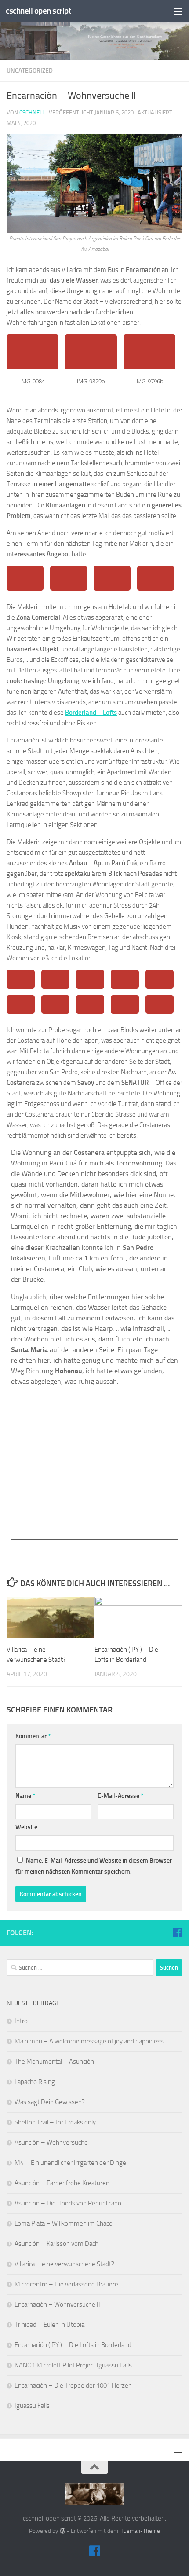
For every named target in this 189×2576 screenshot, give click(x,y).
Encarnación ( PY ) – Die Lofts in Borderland (73, 2345)
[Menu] (178, 11)
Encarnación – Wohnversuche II (57, 2304)
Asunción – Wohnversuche (51, 2142)
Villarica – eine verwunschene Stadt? (64, 2264)
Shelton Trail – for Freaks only (55, 2122)
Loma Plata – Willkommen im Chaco (64, 2223)
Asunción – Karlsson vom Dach (56, 2244)
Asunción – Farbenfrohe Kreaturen (62, 2183)
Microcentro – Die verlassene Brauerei (67, 2284)
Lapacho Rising (35, 2082)
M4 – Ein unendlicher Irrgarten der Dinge (70, 2163)
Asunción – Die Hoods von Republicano (68, 2203)
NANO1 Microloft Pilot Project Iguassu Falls (73, 2365)
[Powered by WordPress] (62, 2531)
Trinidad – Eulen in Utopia (49, 2325)
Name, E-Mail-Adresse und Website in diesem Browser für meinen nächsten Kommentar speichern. (94, 1866)
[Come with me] (177, 1933)
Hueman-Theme (140, 2531)
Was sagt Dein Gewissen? (50, 2102)
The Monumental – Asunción (54, 2062)
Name (25, 1796)
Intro (21, 2021)
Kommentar (33, 1736)
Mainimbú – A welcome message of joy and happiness (89, 2041)
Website (26, 1827)
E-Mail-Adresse (120, 1796)
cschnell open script (38, 11)
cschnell (32, 112)
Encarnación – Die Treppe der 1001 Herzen (73, 2385)
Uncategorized (30, 71)
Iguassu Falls (32, 2406)
